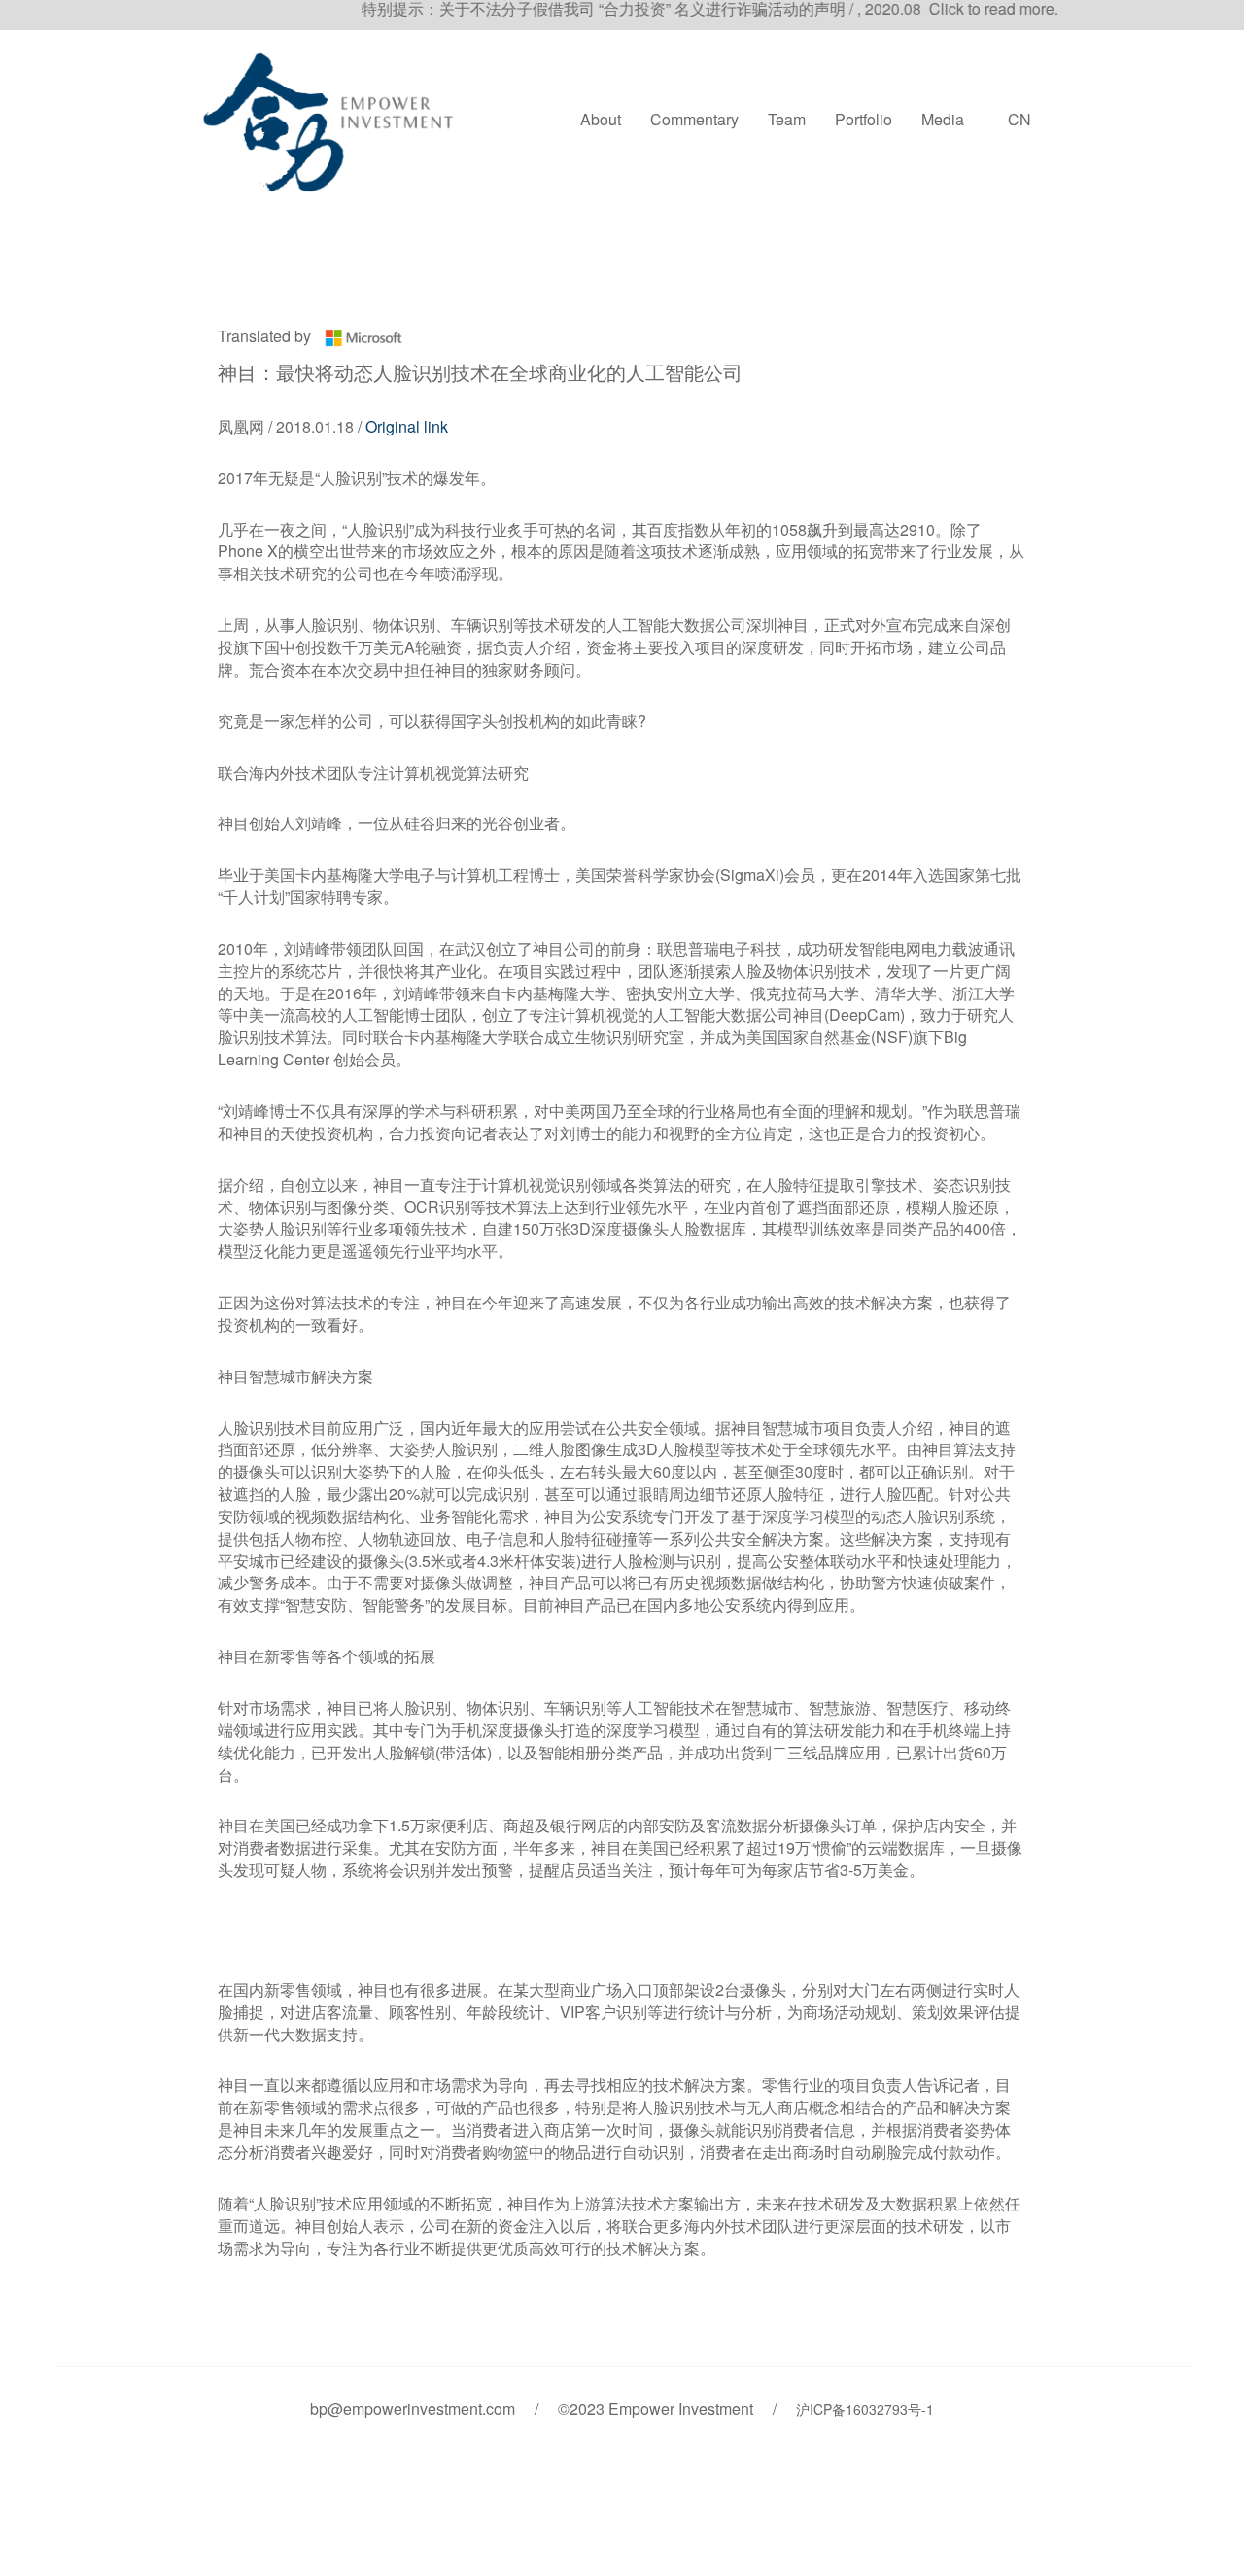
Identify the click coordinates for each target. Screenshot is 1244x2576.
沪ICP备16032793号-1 (865, 2409)
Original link (407, 426)
